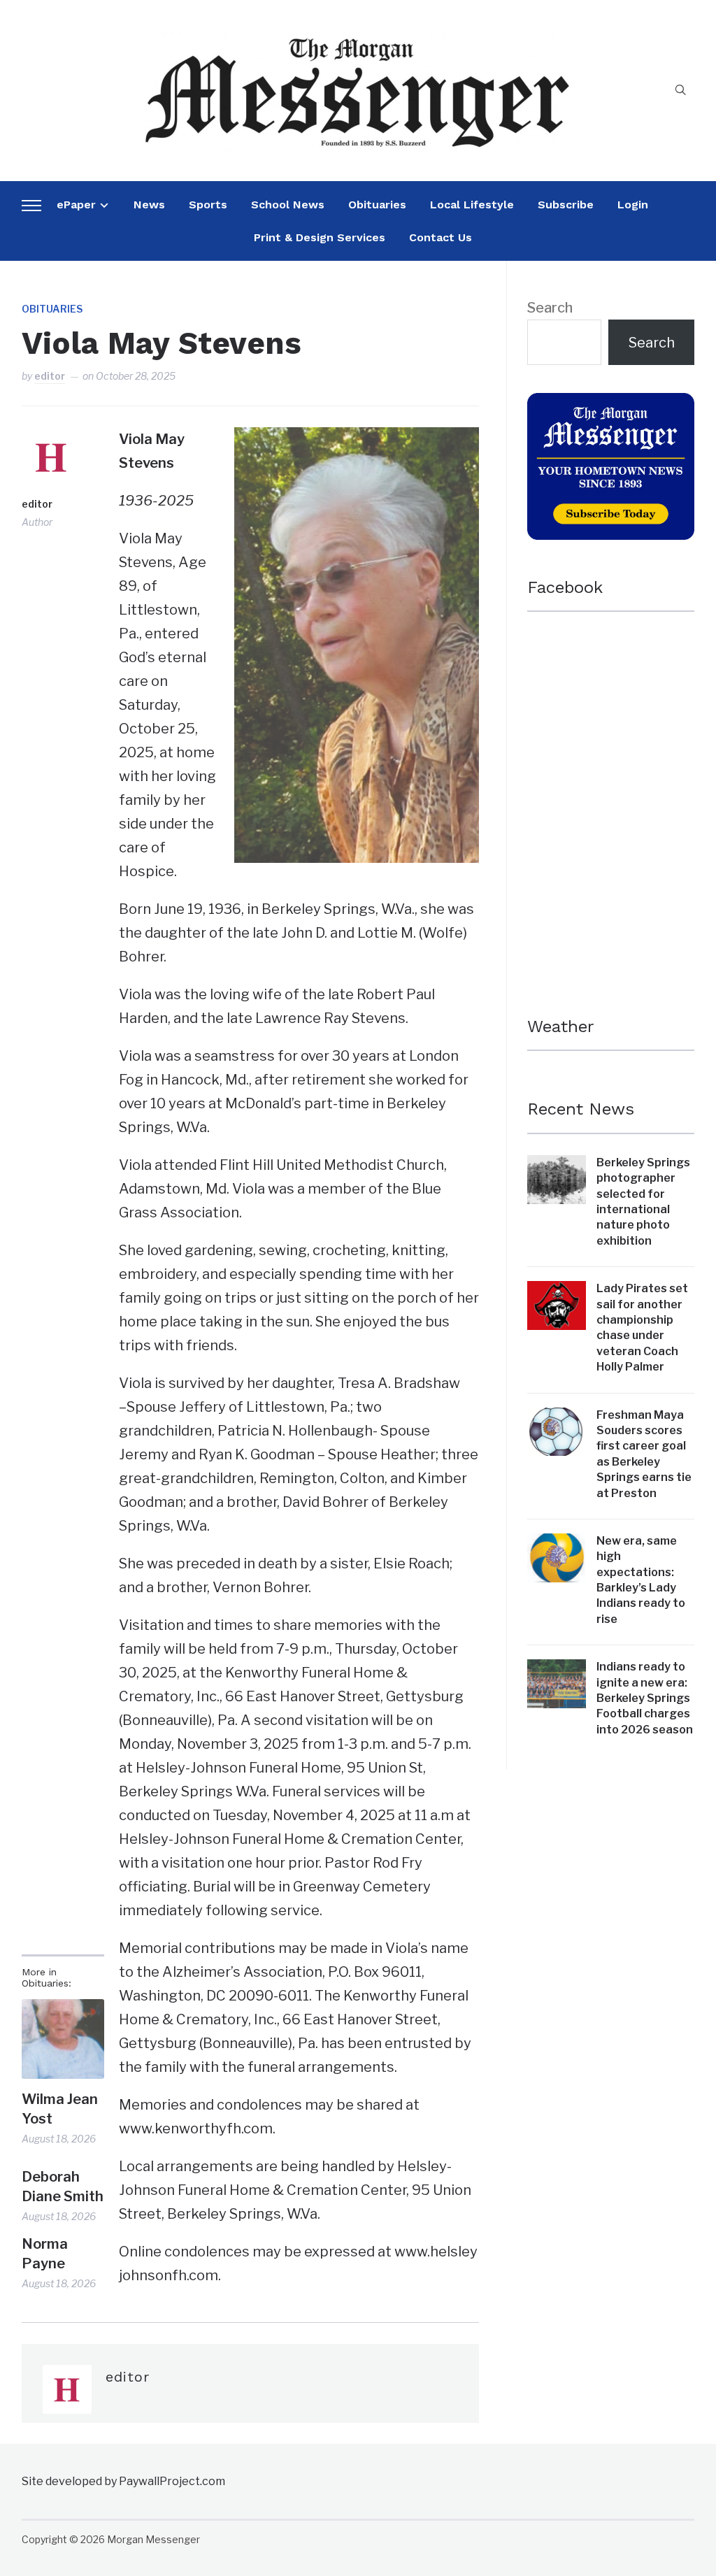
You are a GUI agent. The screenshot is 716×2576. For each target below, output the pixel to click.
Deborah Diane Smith (63, 2187)
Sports (208, 205)
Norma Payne (45, 2254)
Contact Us (441, 237)
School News (288, 205)
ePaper (76, 205)
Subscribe (566, 205)
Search (550, 308)
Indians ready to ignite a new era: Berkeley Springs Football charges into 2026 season (645, 1698)
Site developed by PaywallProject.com (123, 2481)
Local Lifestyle (472, 205)
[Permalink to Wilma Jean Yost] (63, 2039)
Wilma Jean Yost (60, 2109)
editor (50, 376)
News (149, 205)
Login (633, 205)
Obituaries (377, 205)
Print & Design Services (320, 237)
